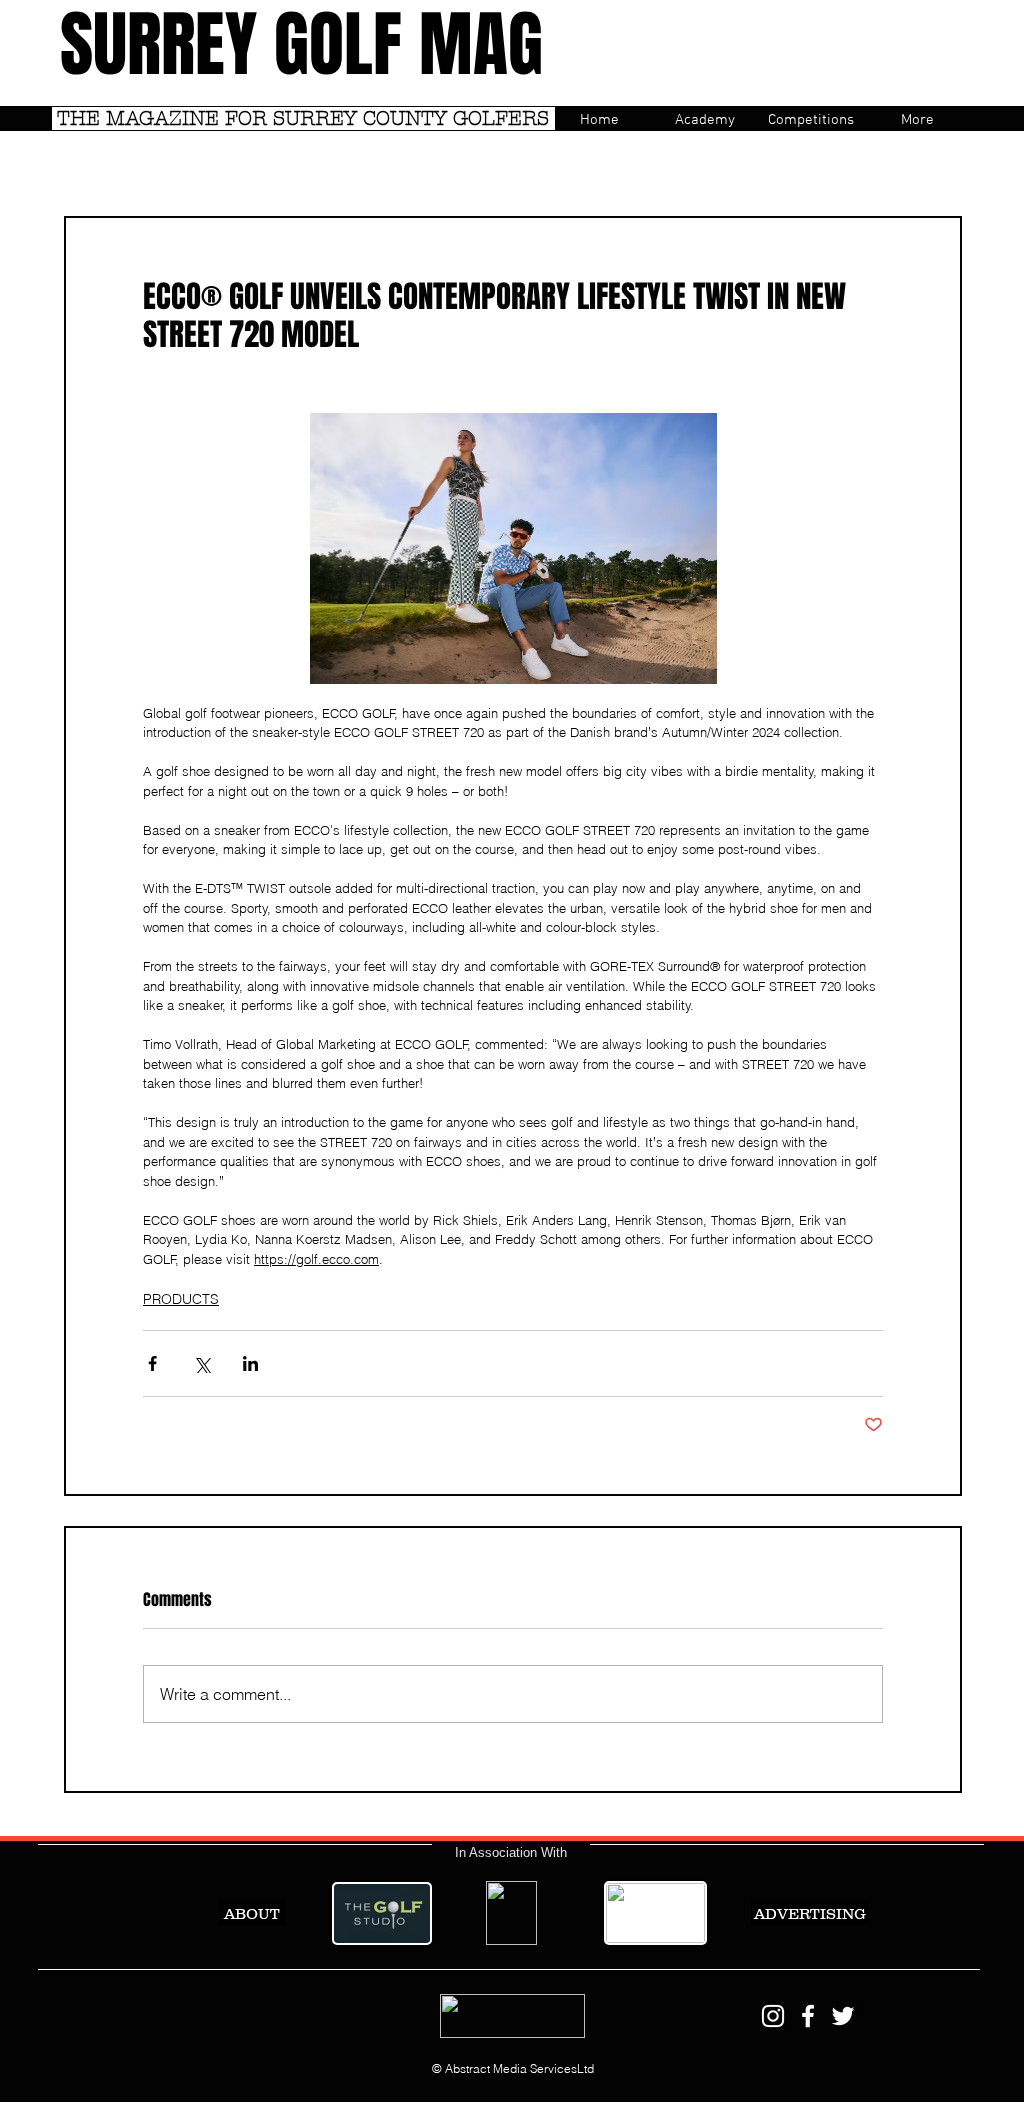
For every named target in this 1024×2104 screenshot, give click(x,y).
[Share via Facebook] (152, 1363)
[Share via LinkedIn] (250, 1363)
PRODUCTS (181, 1299)
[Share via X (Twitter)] (201, 1363)
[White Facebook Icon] (808, 2016)
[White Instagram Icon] (773, 2016)
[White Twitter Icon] (843, 2016)
